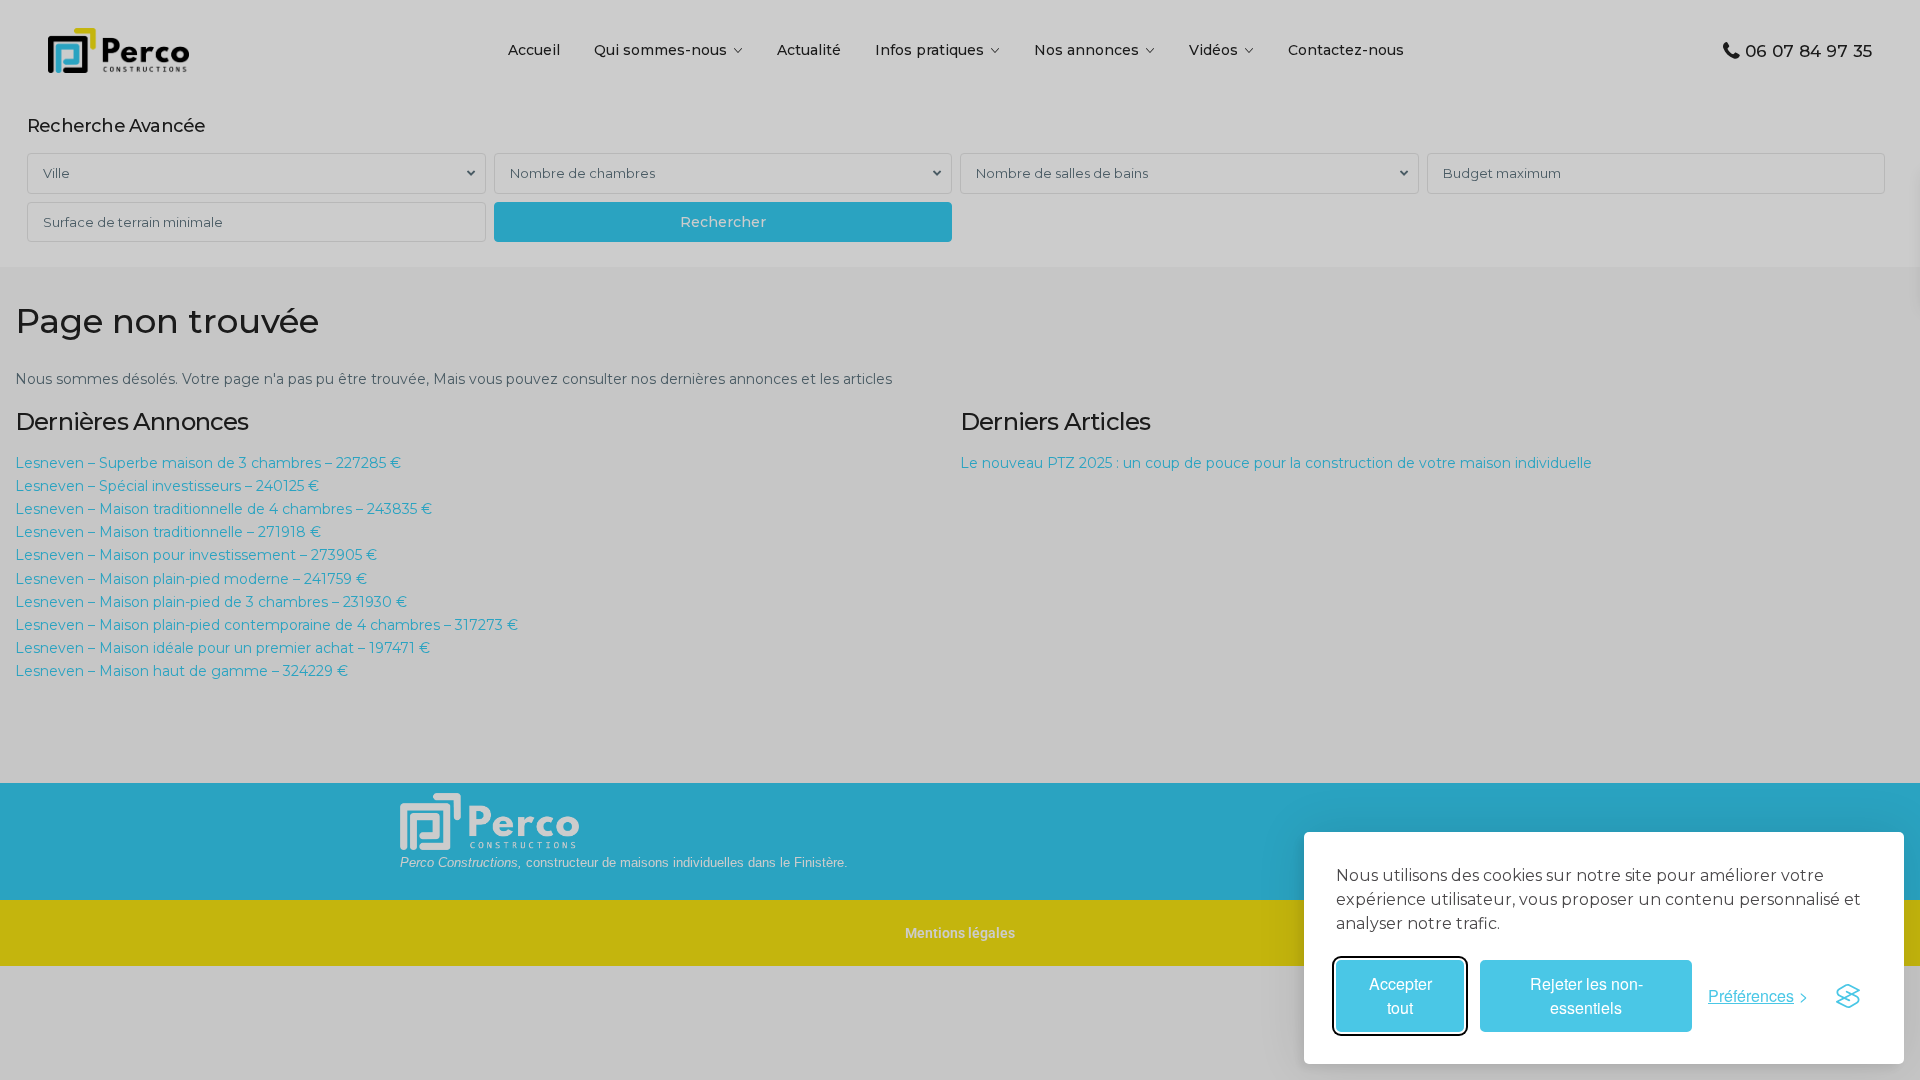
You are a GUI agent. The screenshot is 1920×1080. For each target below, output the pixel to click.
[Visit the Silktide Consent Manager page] (1848, 996)
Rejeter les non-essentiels (1586, 995)
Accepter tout (1400, 995)
